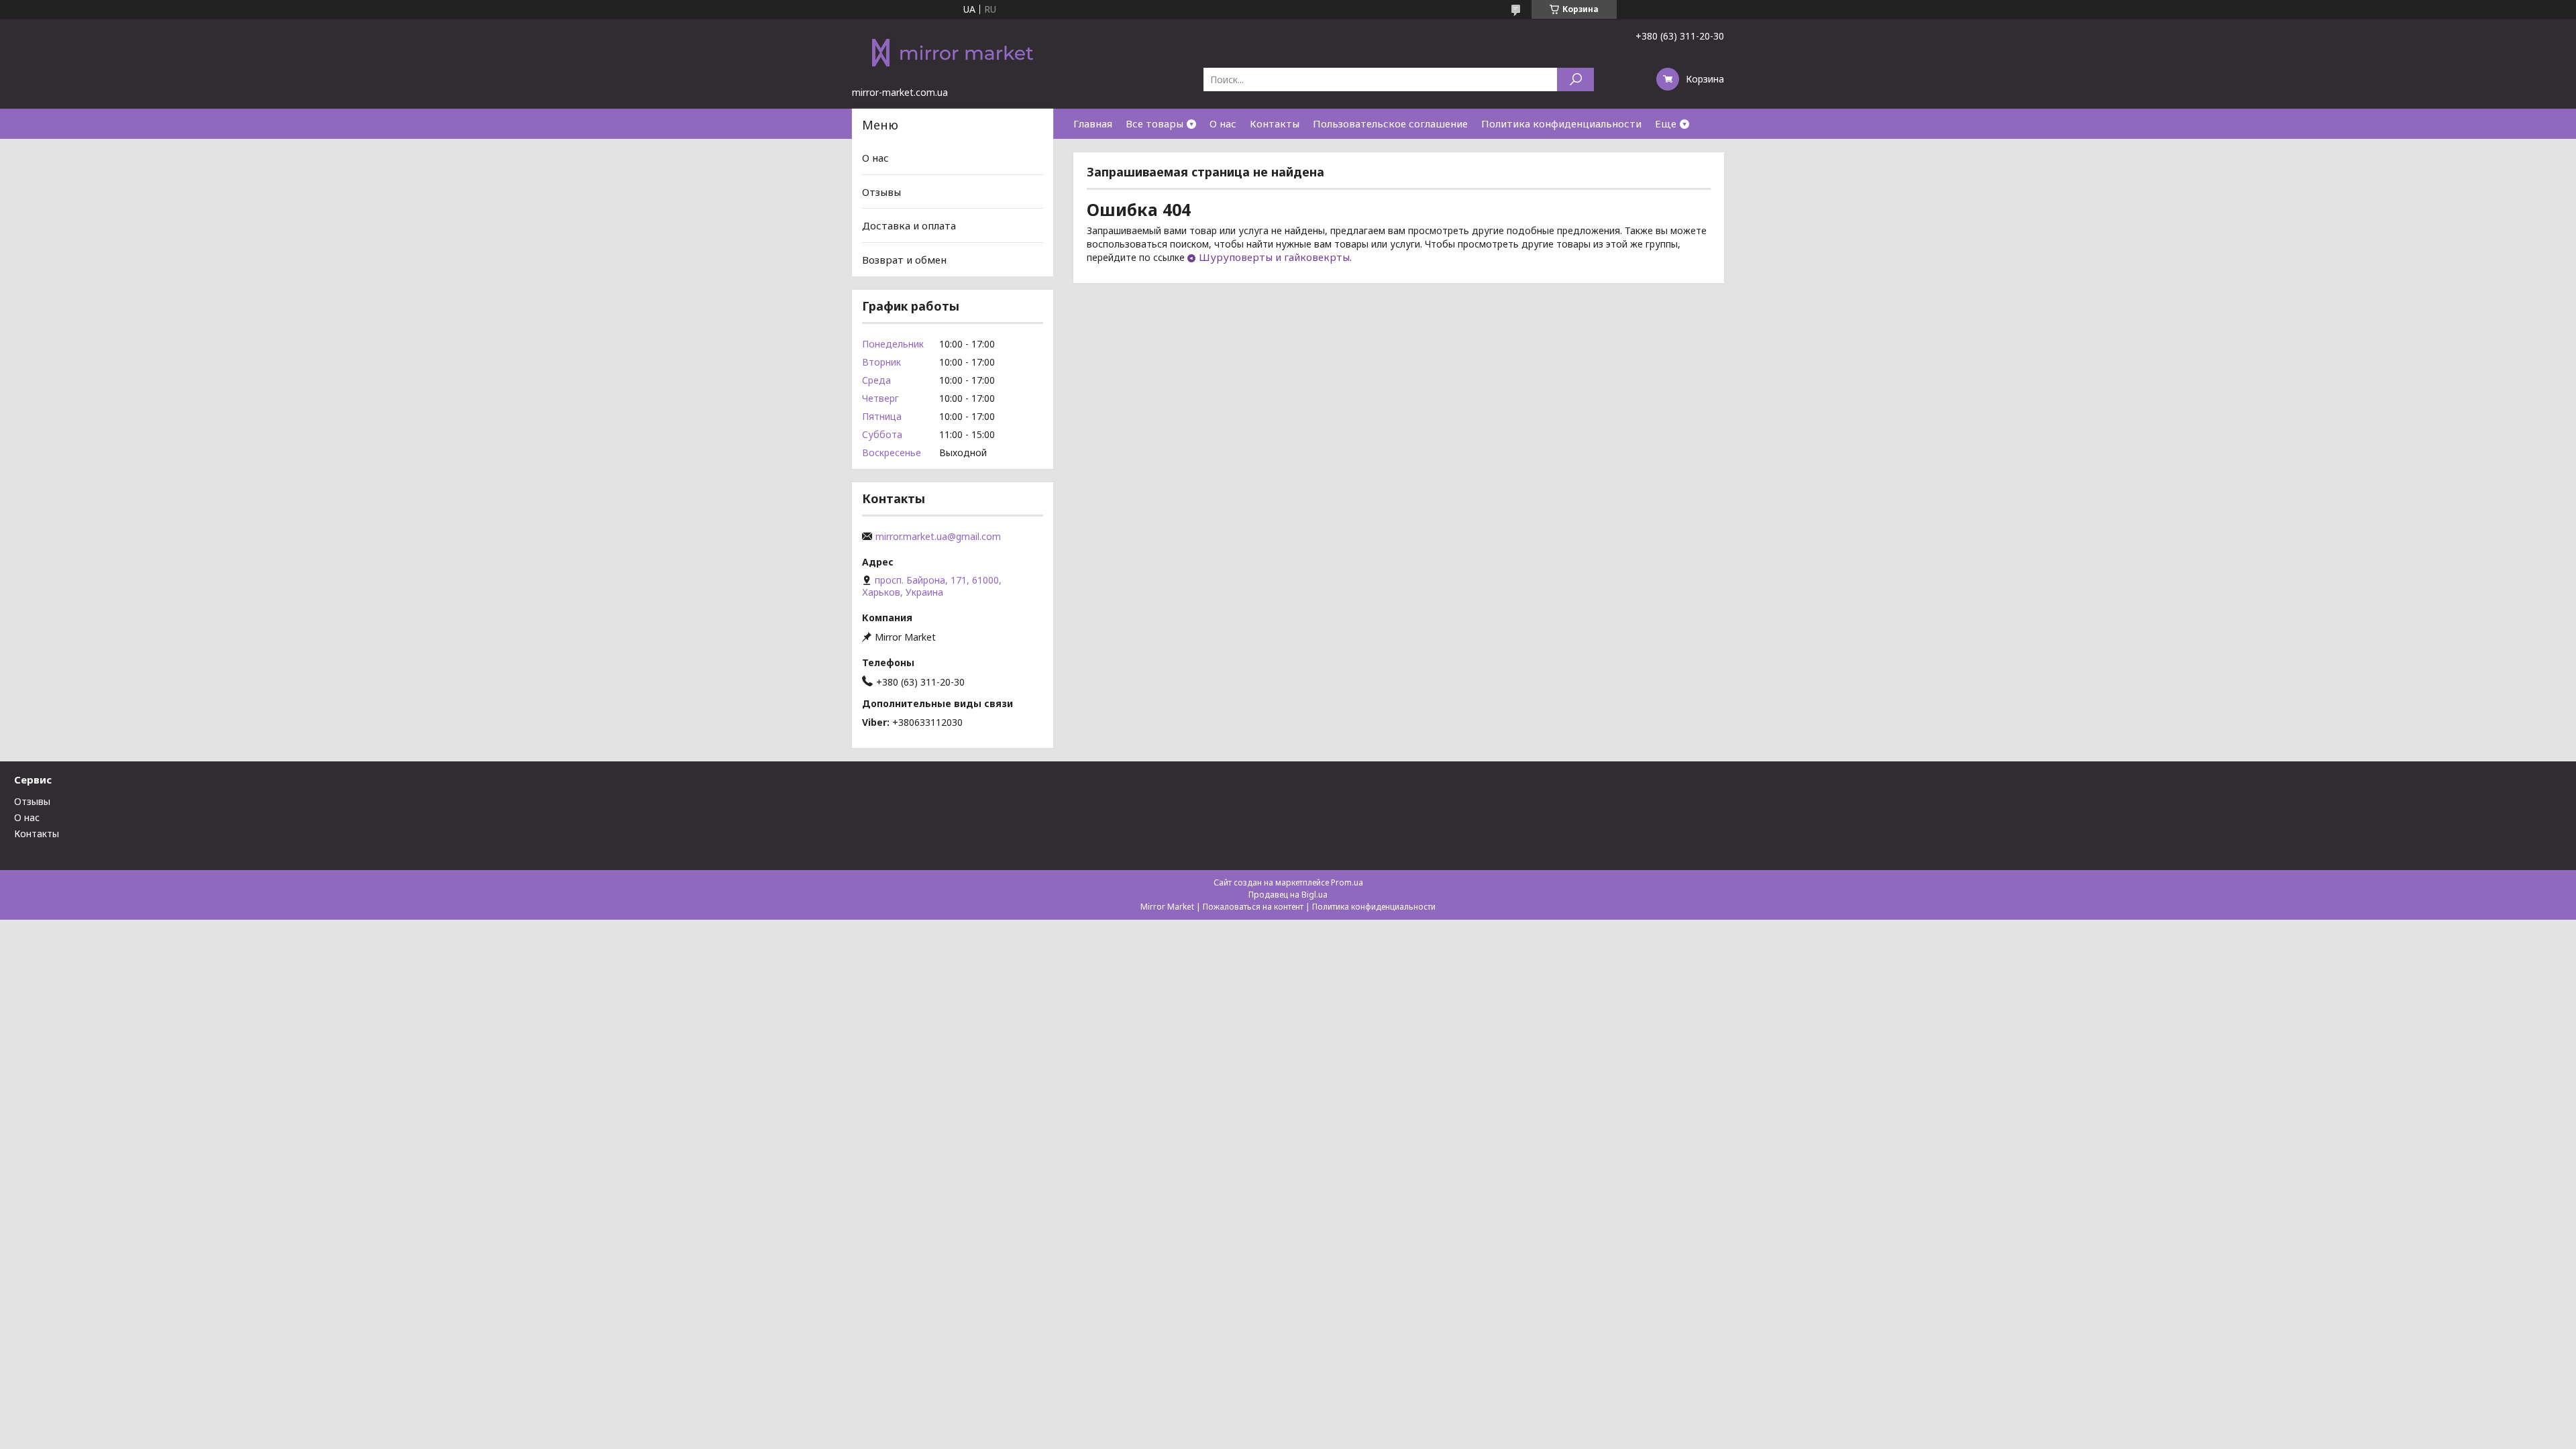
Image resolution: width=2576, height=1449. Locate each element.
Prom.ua (1347, 882)
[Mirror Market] (953, 52)
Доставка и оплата (909, 225)
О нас (1223, 123)
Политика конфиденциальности (1561, 123)
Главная (1093, 123)
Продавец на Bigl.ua (1288, 895)
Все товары (1155, 123)
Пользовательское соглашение (1390, 123)
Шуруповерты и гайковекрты (1274, 257)
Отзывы (881, 192)
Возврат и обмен (904, 260)
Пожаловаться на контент (1253, 907)
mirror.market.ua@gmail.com (938, 537)
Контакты (1275, 123)
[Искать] (1575, 79)
